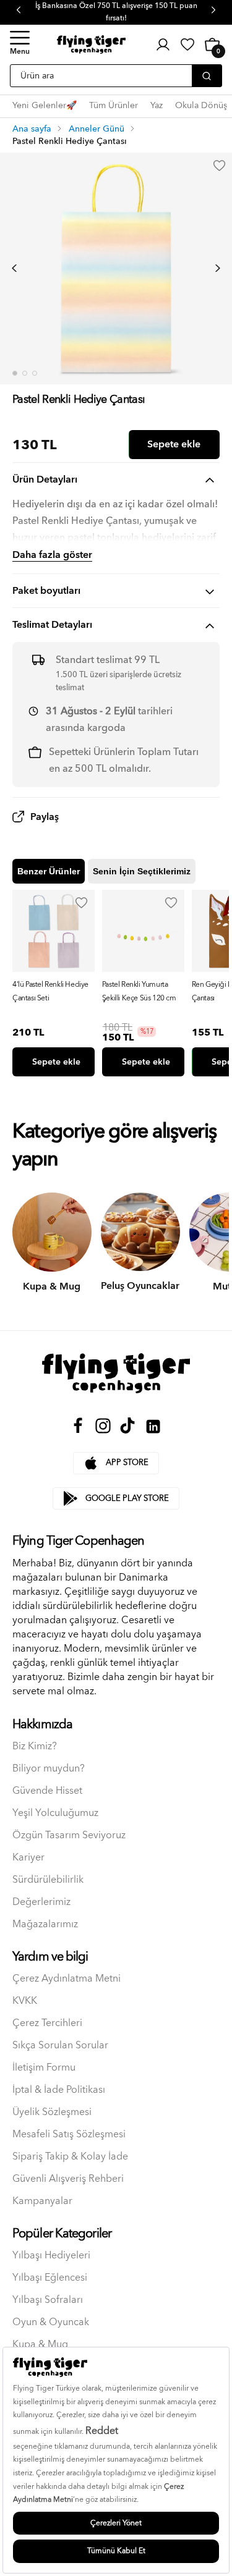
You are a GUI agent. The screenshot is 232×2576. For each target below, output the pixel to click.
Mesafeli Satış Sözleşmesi (69, 2135)
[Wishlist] (82, 903)
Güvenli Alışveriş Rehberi (68, 2179)
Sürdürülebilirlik (48, 1880)
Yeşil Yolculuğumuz (55, 1813)
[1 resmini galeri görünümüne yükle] (15, 373)
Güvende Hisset (47, 1791)
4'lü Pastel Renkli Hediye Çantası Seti (50, 991)
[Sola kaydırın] (14, 268)
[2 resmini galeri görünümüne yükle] (25, 373)
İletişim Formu (44, 2068)
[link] (187, 44)
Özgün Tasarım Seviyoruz (69, 1835)
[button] (20, 44)
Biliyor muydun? (49, 1769)
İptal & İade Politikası (59, 2090)
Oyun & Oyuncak (51, 2322)
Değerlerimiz (41, 1902)
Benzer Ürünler (49, 871)
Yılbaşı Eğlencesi (50, 2278)
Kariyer (28, 1858)
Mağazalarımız (45, 1924)
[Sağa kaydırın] (218, 268)
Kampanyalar (42, 2201)
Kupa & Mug (40, 2345)
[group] (54, 983)
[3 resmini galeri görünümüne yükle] (35, 373)
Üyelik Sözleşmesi (52, 2112)
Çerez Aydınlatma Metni (67, 1979)
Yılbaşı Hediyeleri (51, 2256)
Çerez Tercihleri (47, 2023)
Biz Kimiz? (35, 1746)
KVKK (25, 2001)
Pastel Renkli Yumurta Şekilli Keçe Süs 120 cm (139, 991)
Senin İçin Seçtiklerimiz (142, 871)
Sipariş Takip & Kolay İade (70, 2157)
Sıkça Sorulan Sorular (60, 2046)
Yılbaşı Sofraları (48, 2300)
